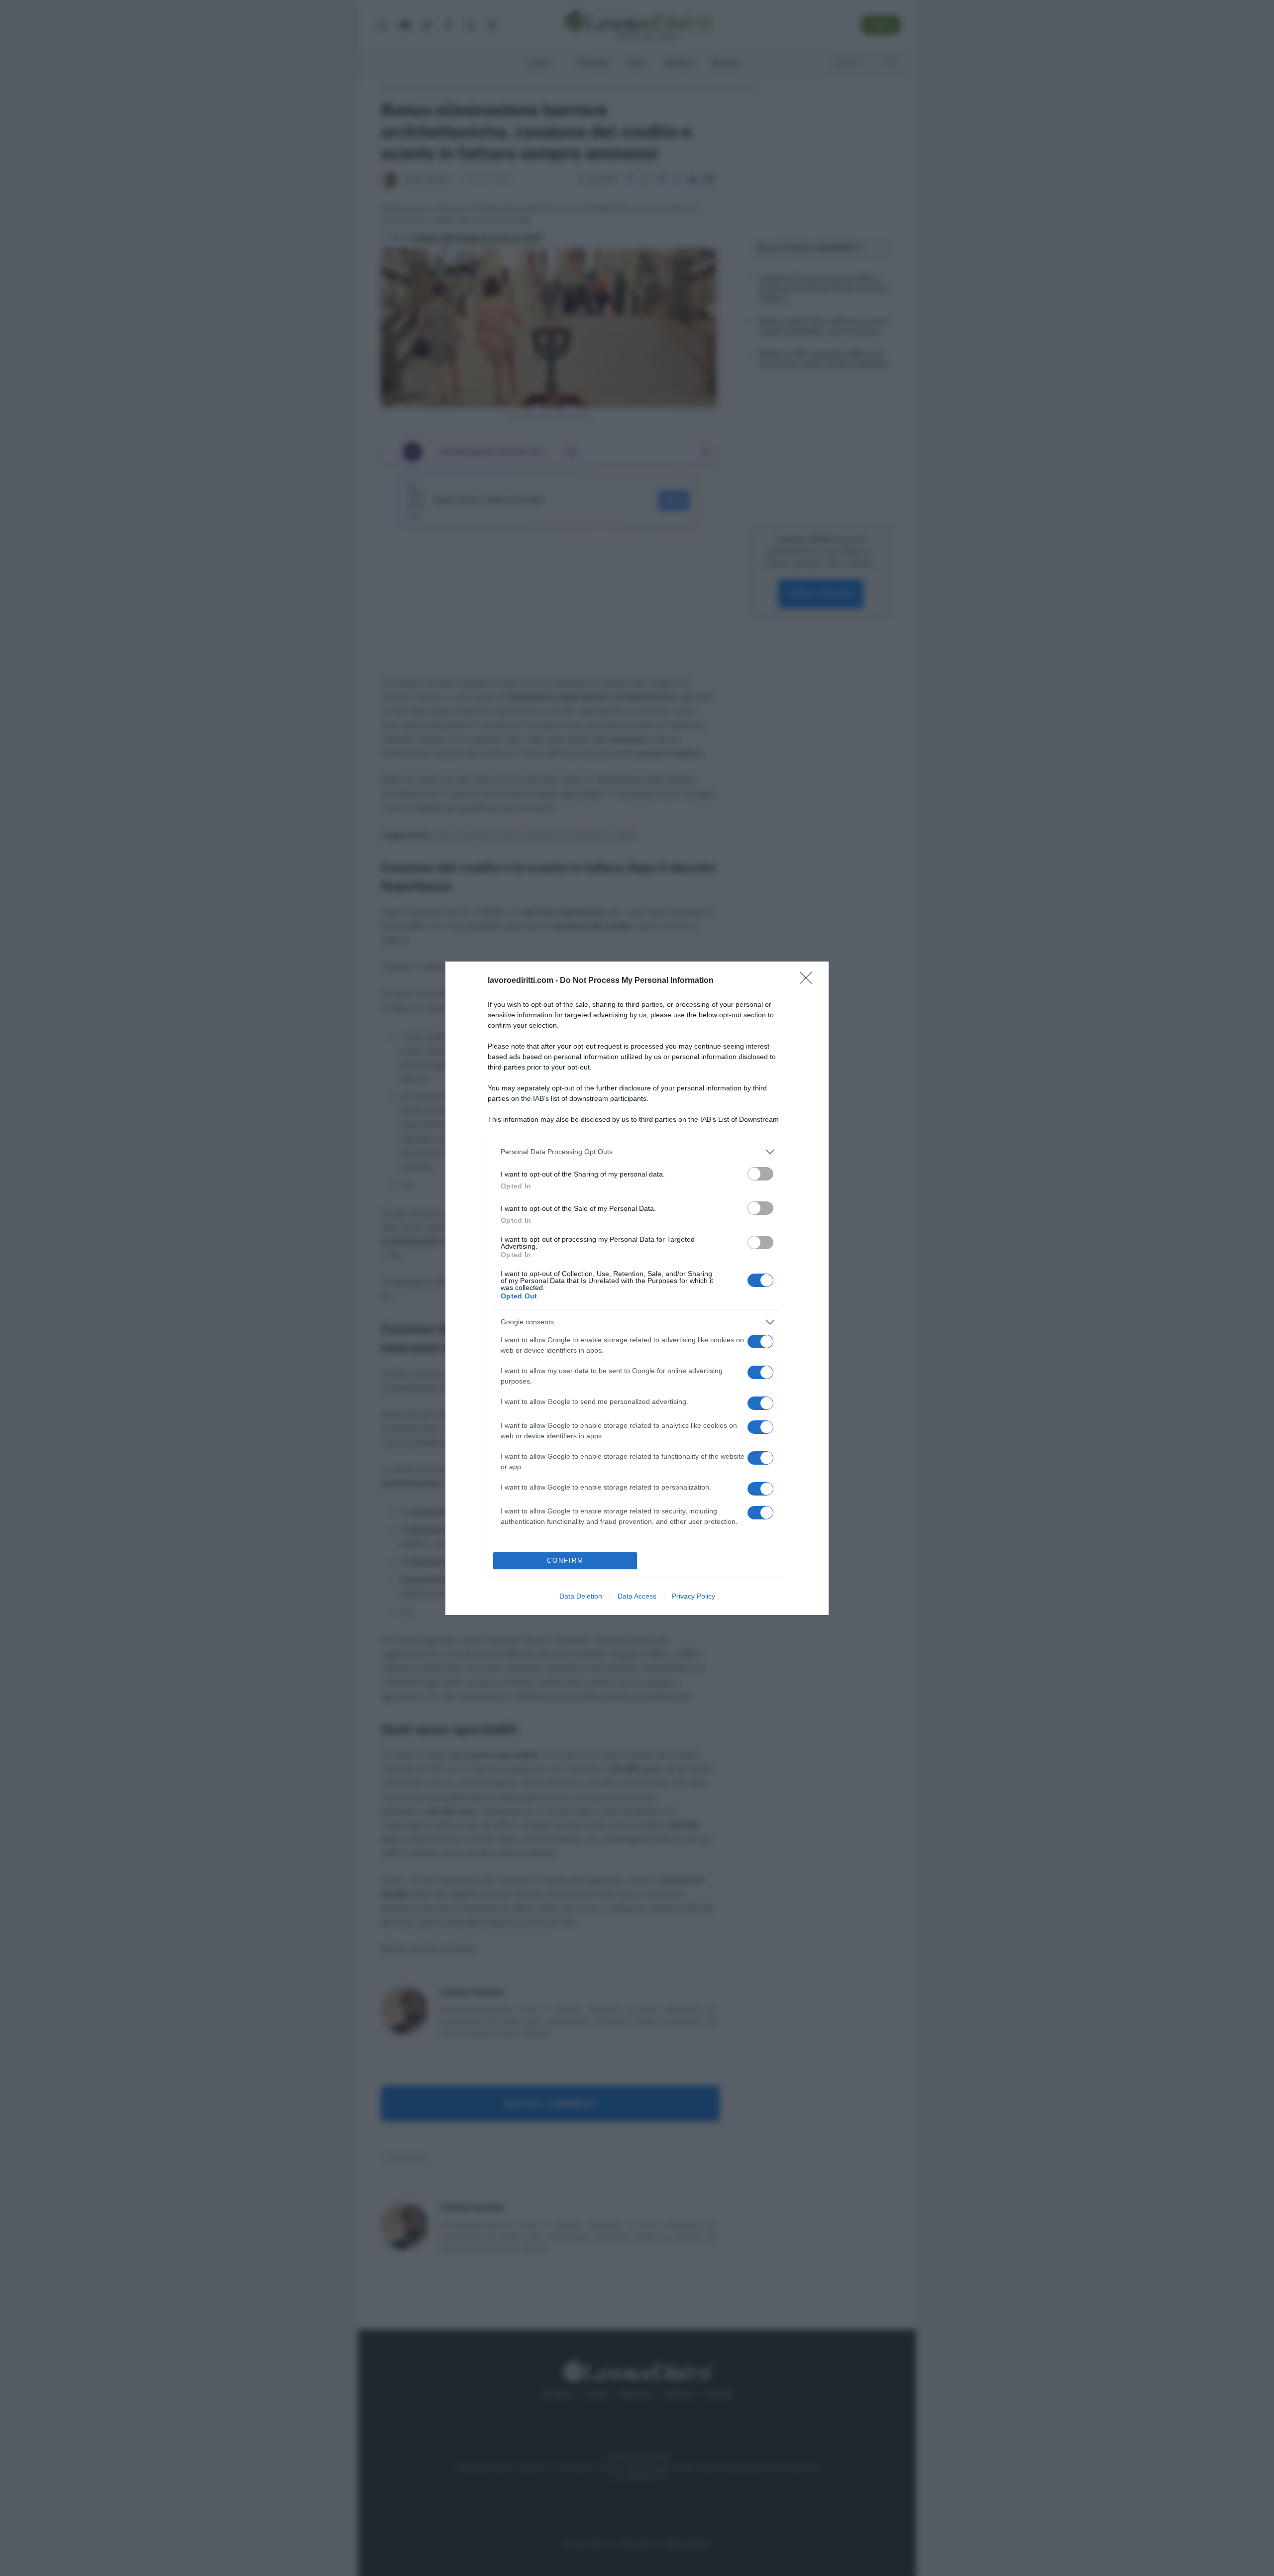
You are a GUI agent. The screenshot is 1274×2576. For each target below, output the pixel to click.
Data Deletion (581, 1596)
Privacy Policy (693, 1596)
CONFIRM (565, 1560)
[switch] (760, 1174)
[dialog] (637, 1288)
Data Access (637, 1596)
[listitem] (637, 1152)
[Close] (809, 981)
